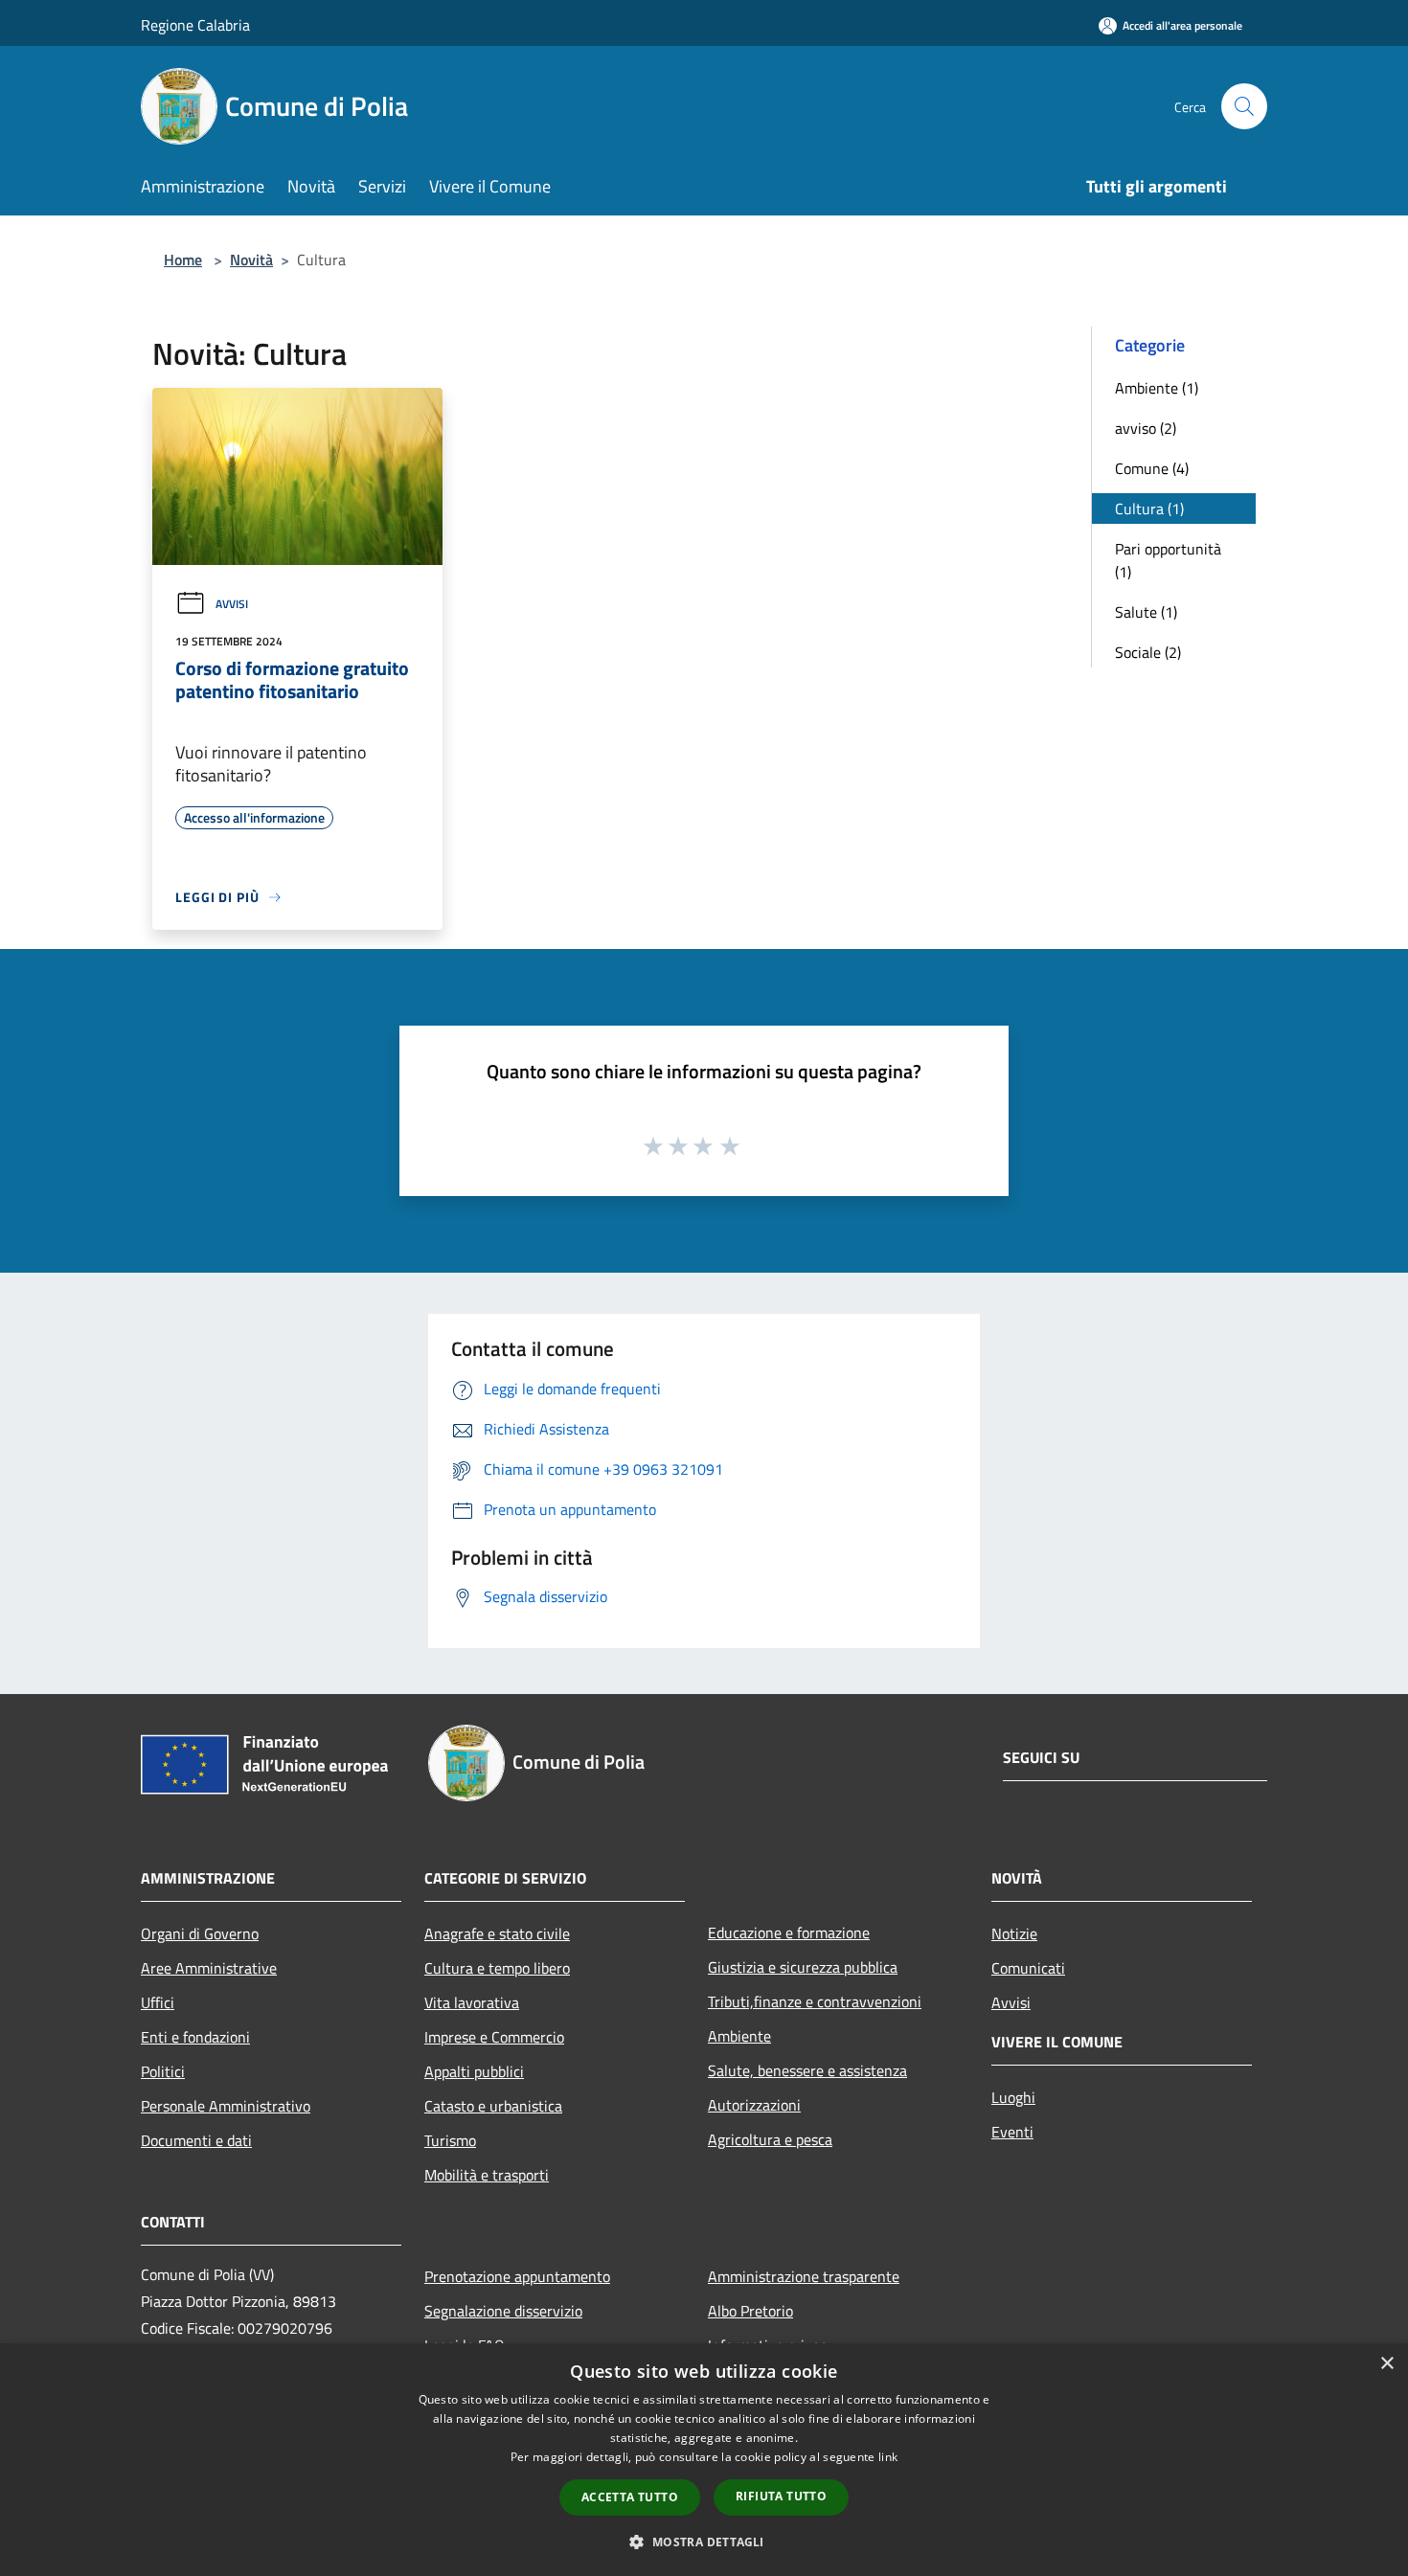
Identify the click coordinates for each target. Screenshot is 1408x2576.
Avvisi (232, 604)
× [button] (1386, 2364)
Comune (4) (1152, 468)
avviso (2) (1146, 428)
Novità (251, 260)
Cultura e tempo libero (497, 1968)
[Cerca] (1244, 106)
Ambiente (739, 2036)
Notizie (1014, 1933)
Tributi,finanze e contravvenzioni (815, 2001)
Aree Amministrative (209, 1968)
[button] (704, 2542)
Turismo (450, 2140)
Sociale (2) (1148, 652)
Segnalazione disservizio (503, 2311)
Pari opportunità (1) (1168, 560)
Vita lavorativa (472, 2002)
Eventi (1012, 2132)
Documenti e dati (196, 2140)
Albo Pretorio (750, 2311)
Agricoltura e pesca (770, 2139)
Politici (163, 2071)
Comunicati (1028, 1968)
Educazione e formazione (789, 1932)
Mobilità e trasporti (487, 2175)
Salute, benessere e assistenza (807, 2070)
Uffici (158, 2002)
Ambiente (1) (1157, 388)
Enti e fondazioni (195, 2037)
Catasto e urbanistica (493, 2106)
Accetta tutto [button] (630, 2497)
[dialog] (704, 2460)
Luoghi (1013, 2097)
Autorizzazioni (754, 2105)
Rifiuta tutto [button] (781, 2496)
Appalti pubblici (474, 2071)
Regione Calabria (195, 25)
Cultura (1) (1149, 508)
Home (183, 260)
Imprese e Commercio (494, 2037)
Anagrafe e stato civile (497, 1933)
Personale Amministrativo (226, 2106)
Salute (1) (1146, 612)
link (888, 2457)
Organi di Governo (200, 1933)
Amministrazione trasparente (804, 2276)
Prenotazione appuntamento (517, 2276)
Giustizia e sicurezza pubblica (803, 1967)
